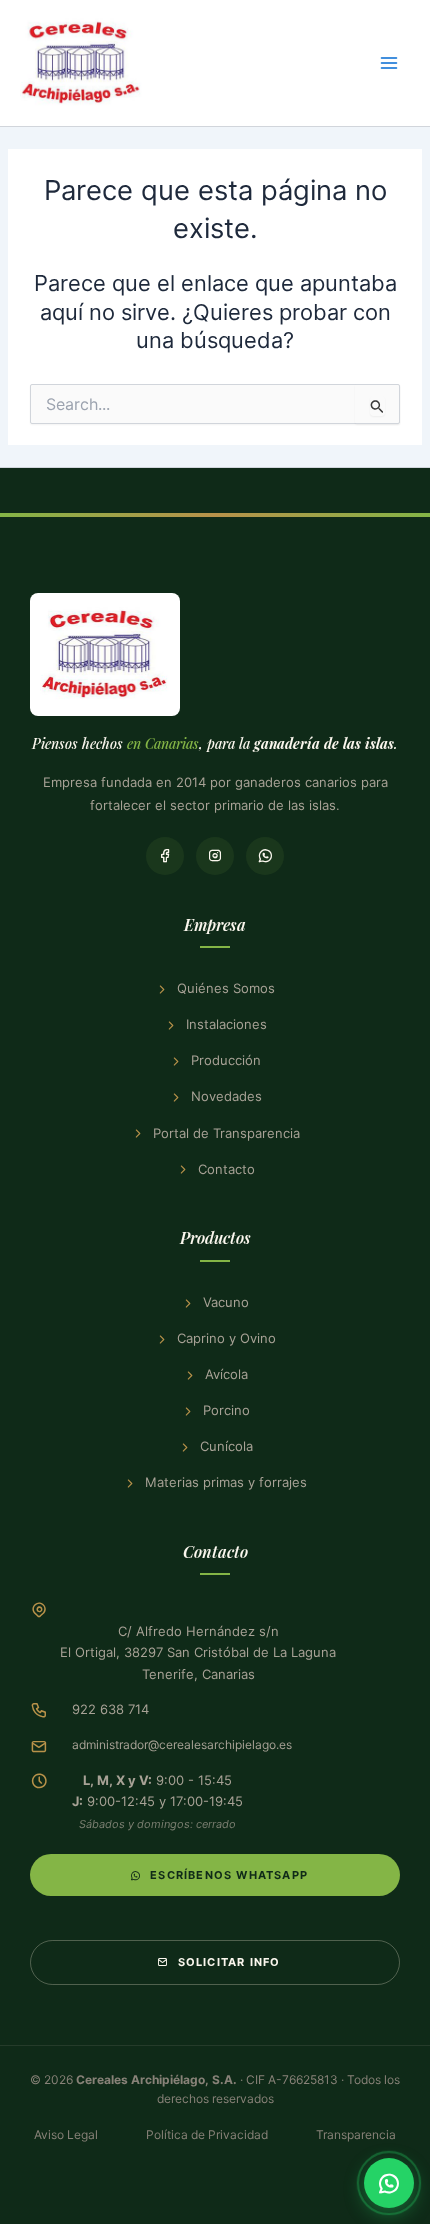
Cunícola (226, 1446)
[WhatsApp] (265, 856)
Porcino (226, 1410)
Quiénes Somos (226, 988)
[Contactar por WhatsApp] (389, 2183)
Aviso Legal (66, 2134)
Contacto (226, 1169)
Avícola (226, 1374)
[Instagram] (215, 856)
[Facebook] (165, 856)
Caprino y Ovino (226, 1338)
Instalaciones (226, 1024)
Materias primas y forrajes (226, 1482)
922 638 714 (110, 1709)
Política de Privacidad (207, 2134)
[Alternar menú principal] (389, 63)
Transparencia (356, 2134)
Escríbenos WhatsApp (229, 1875)
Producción (226, 1060)
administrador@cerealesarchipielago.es (182, 1744)
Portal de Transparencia (226, 1133)
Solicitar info (229, 1962)
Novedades (226, 1096)
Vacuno (226, 1302)
